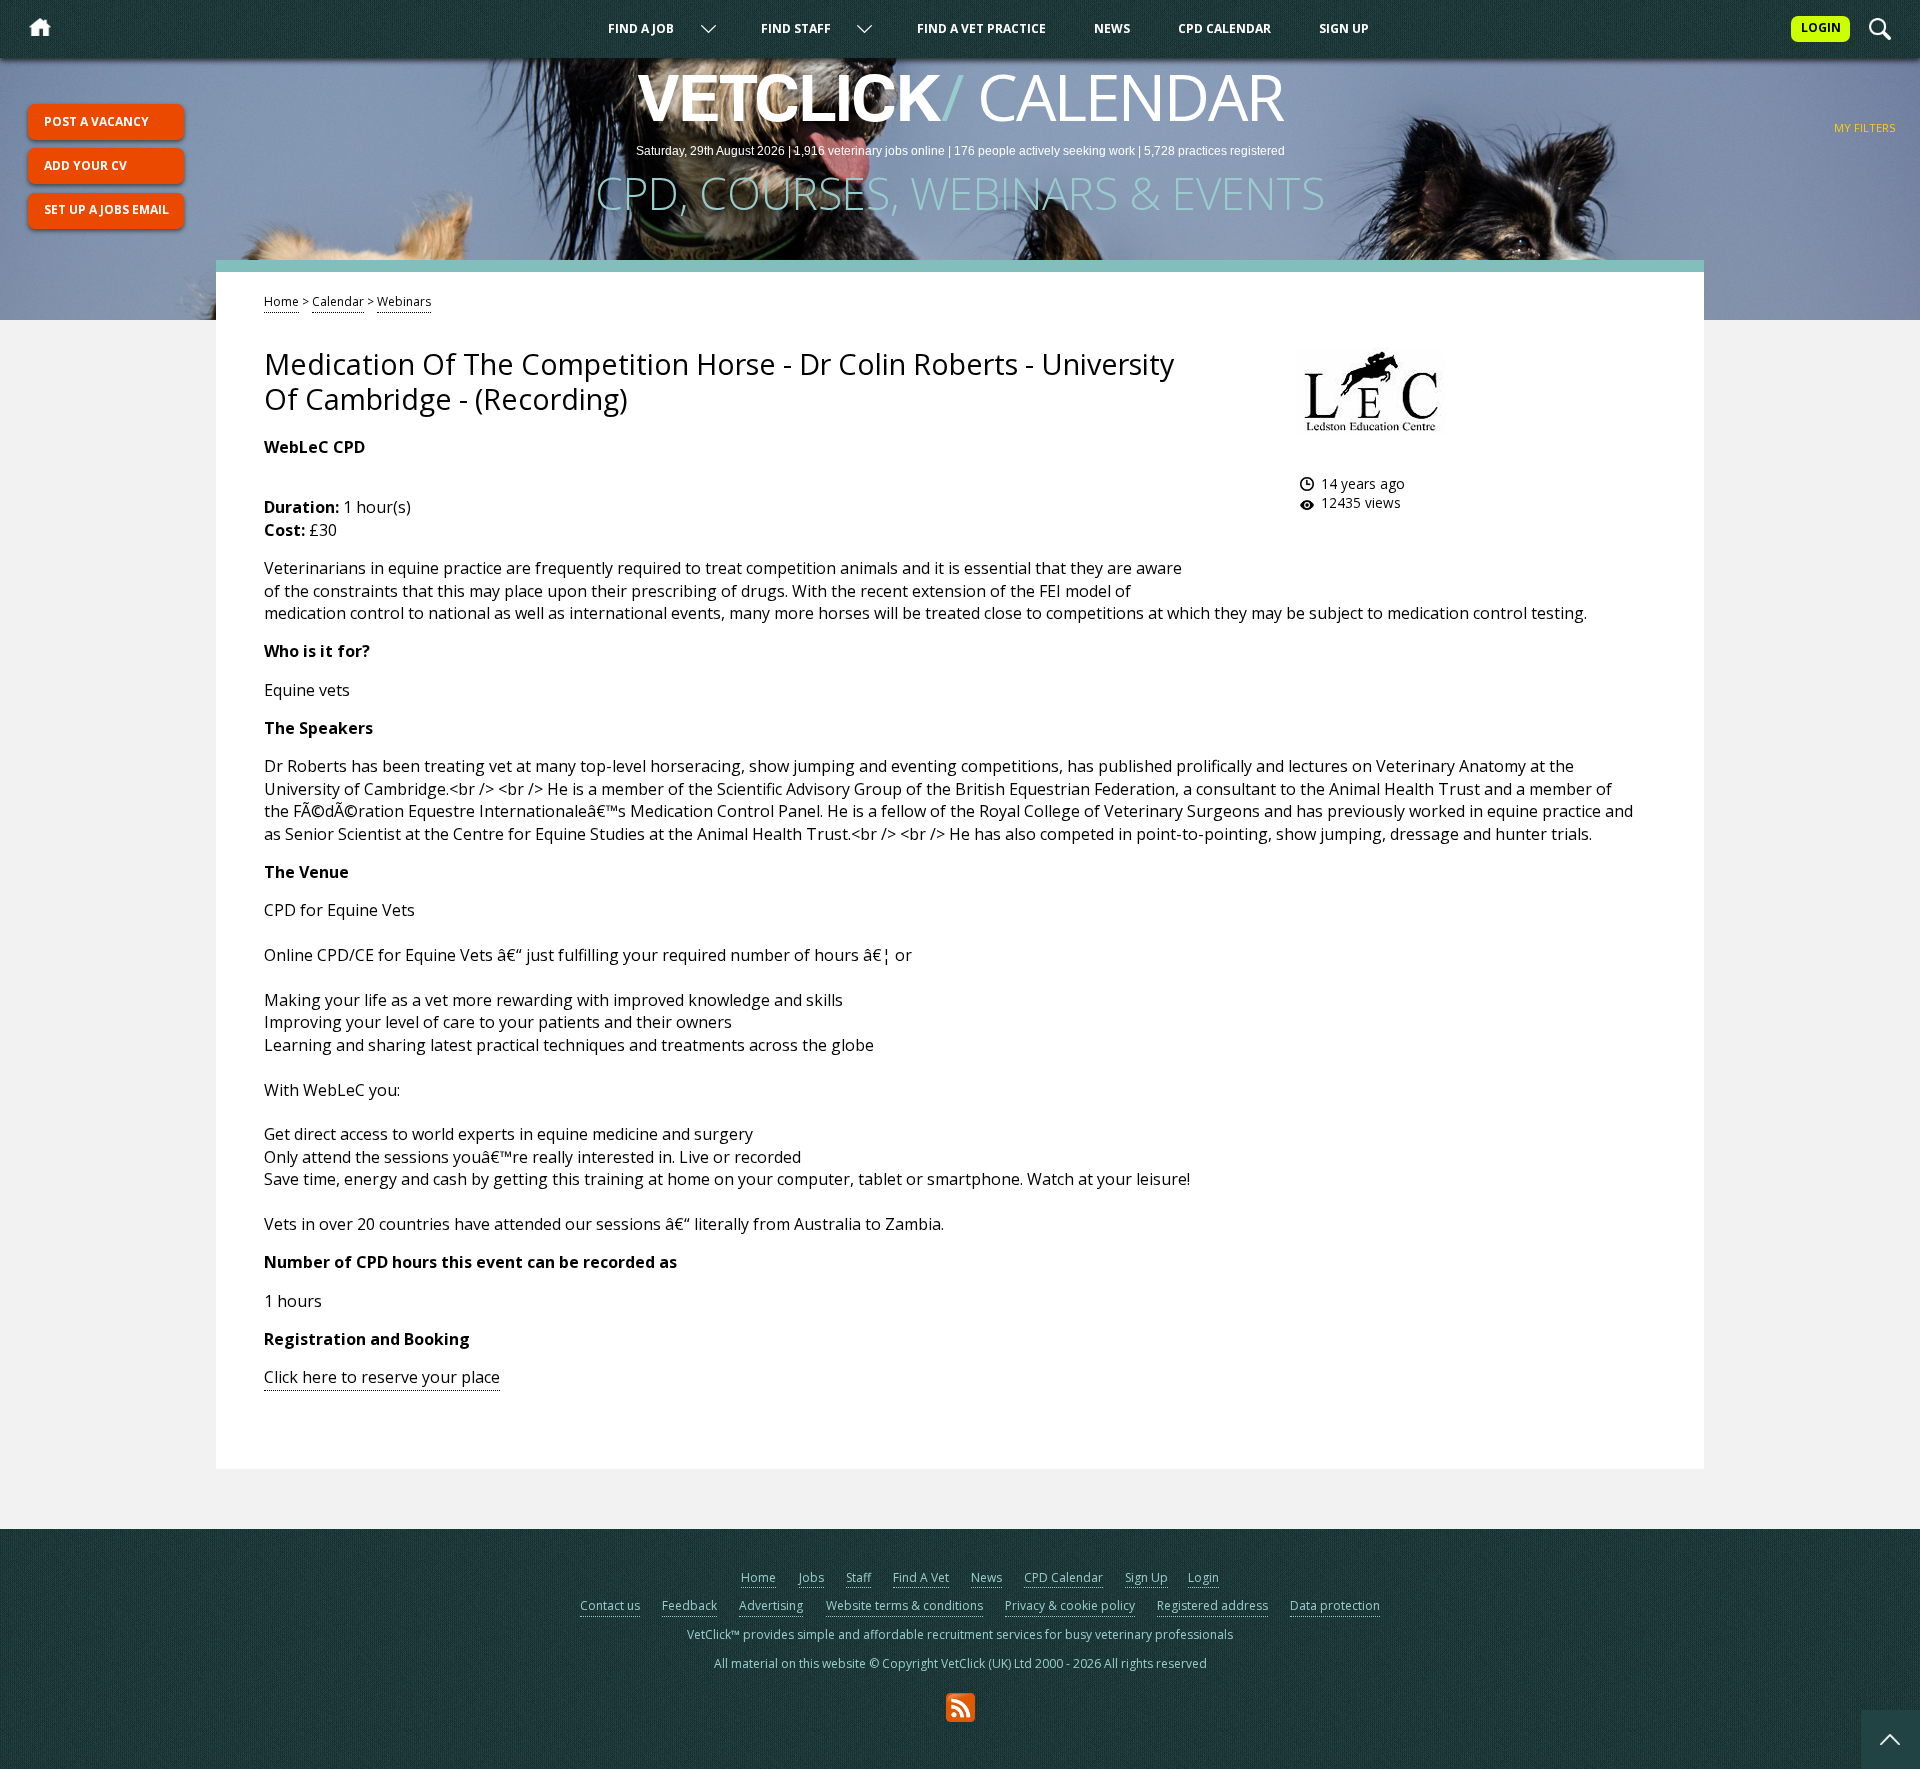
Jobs (811, 1577)
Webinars (404, 301)
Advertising (771, 1605)
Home (281, 301)
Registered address (1212, 1605)
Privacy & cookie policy (1070, 1605)
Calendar (338, 301)
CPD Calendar (1224, 28)
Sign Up (1344, 28)
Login (1203, 1577)
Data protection (1335, 1605)
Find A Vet (921, 1577)
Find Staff (796, 28)
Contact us (610, 1605)
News (1112, 28)
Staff (858, 1577)
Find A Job (641, 28)
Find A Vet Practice (981, 28)
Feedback (689, 1605)
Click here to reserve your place (382, 1377)
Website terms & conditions (904, 1605)
